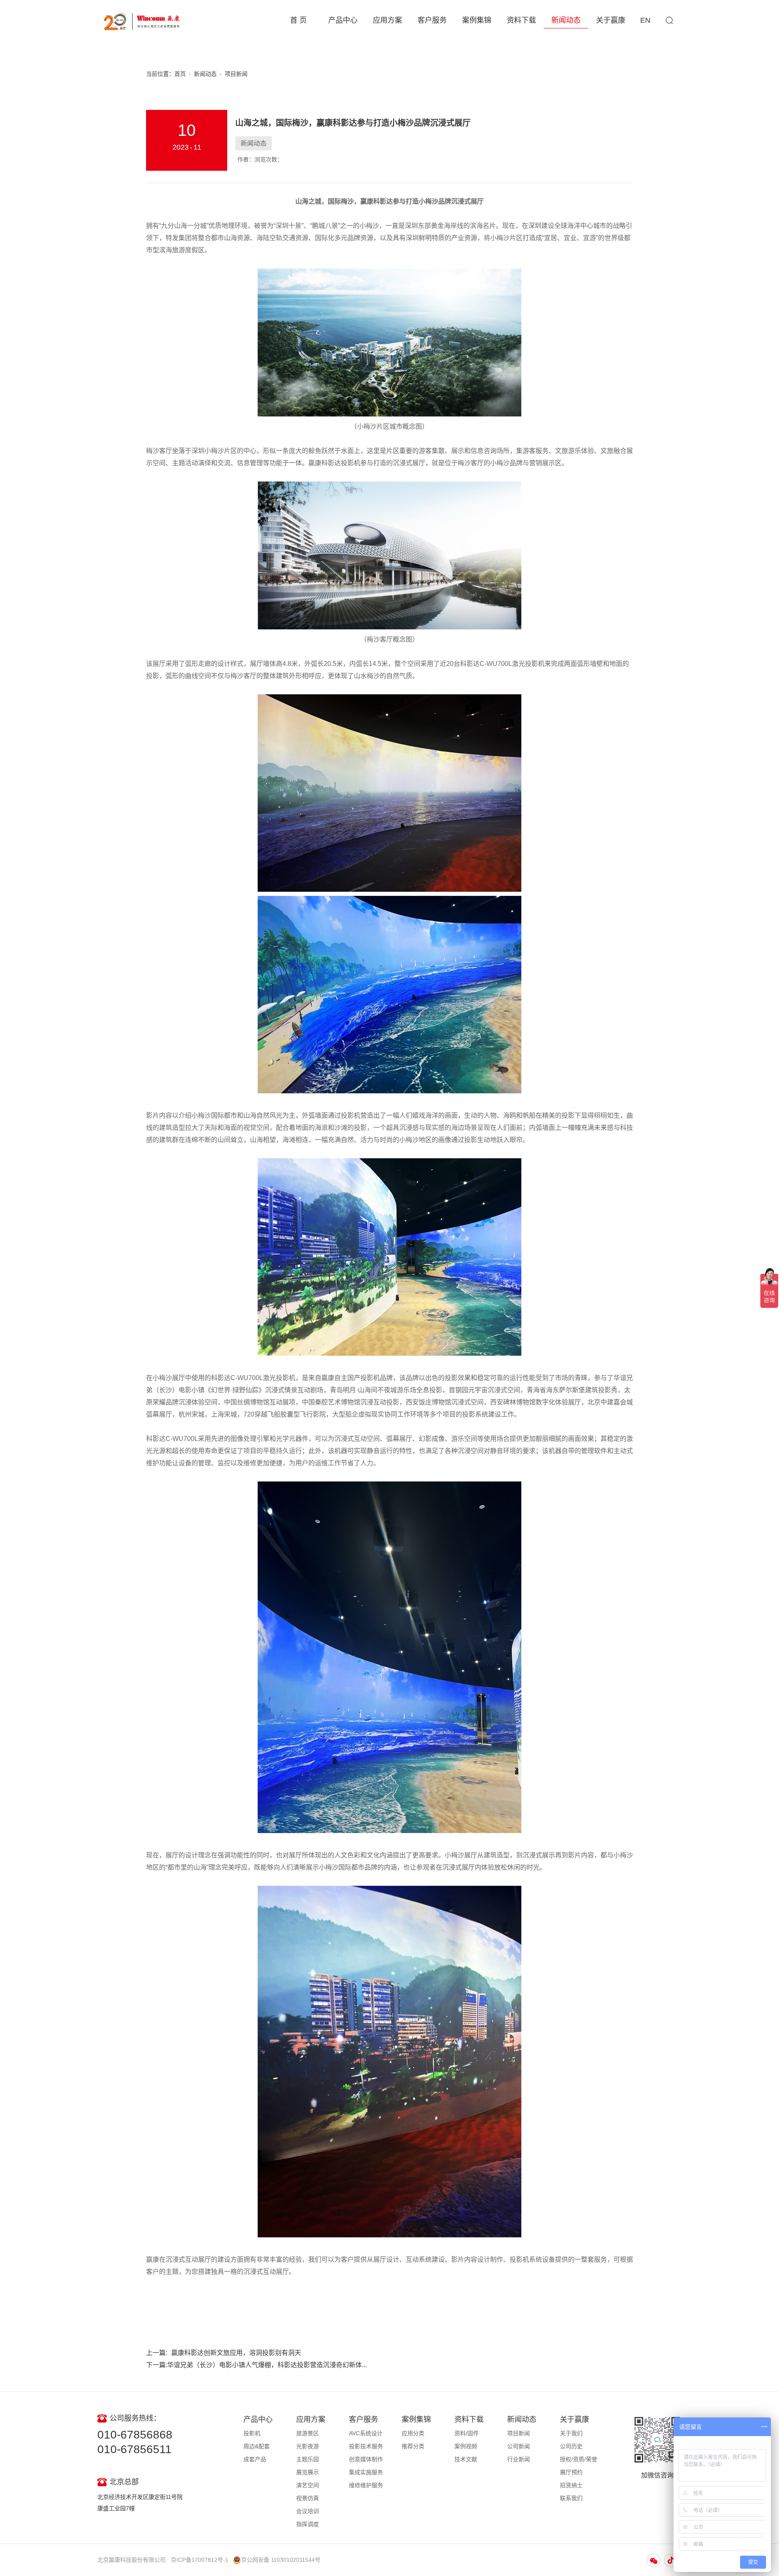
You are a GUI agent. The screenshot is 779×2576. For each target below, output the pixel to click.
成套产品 (255, 2459)
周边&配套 (257, 2446)
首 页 (298, 20)
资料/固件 (467, 2433)
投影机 (252, 2433)
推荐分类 (413, 2446)
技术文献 (466, 2459)
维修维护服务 (366, 2485)
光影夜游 (308, 2446)
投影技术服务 (366, 2446)
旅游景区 (308, 2433)
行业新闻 (519, 2459)
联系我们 (571, 2498)
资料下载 (521, 20)
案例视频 (466, 2446)
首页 (180, 74)
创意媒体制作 (366, 2459)
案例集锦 (477, 20)
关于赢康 (611, 20)
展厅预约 (571, 2472)
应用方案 (387, 20)
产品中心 (343, 20)
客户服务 (432, 20)
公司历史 (571, 2446)
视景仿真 (308, 2498)
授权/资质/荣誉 (579, 2459)
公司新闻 (519, 2446)
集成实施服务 (366, 2472)
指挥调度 (308, 2524)
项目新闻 (236, 74)
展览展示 (308, 2472)
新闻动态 (566, 20)
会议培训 (308, 2511)
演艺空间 (308, 2485)
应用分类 (413, 2433)
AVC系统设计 (366, 2433)
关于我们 (571, 2433)
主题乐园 (308, 2459)
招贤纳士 (571, 2485)
